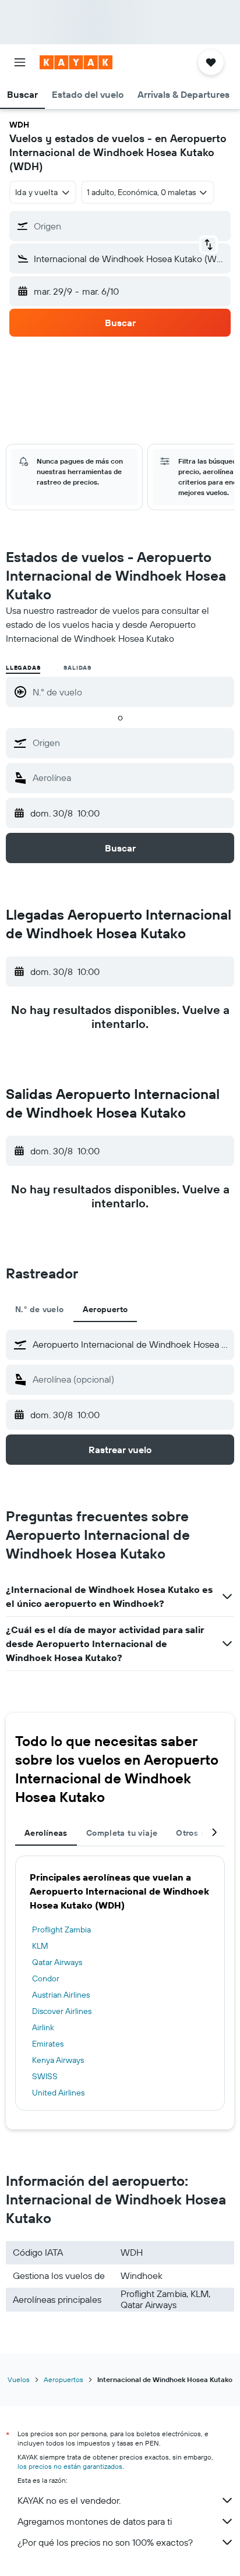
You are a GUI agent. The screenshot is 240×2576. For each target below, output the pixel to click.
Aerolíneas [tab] (46, 1833)
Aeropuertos (63, 2379)
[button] (20, 62)
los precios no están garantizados (70, 2466)
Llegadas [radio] (23, 668)
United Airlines (58, 2093)
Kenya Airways (58, 2060)
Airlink (43, 2027)
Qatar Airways (57, 1962)
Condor (46, 1978)
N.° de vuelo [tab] (40, 1309)
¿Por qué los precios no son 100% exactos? (105, 2542)
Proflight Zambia (61, 1930)
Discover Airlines (62, 2011)
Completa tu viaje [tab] (122, 1833)
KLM (40, 1946)
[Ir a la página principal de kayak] (76, 62)
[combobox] (130, 743)
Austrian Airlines (61, 1995)
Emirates (48, 2044)
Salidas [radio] (77, 668)
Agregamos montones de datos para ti (95, 2521)
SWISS (45, 2076)
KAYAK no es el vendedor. (69, 2500)
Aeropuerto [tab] (105, 1309)
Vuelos (19, 2379)
